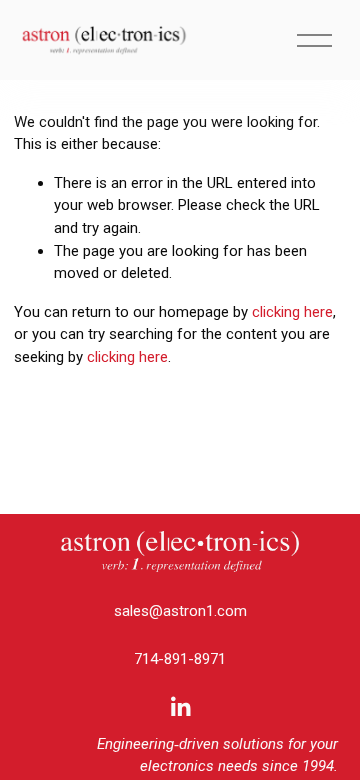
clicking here (292, 312)
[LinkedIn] (180, 707)
